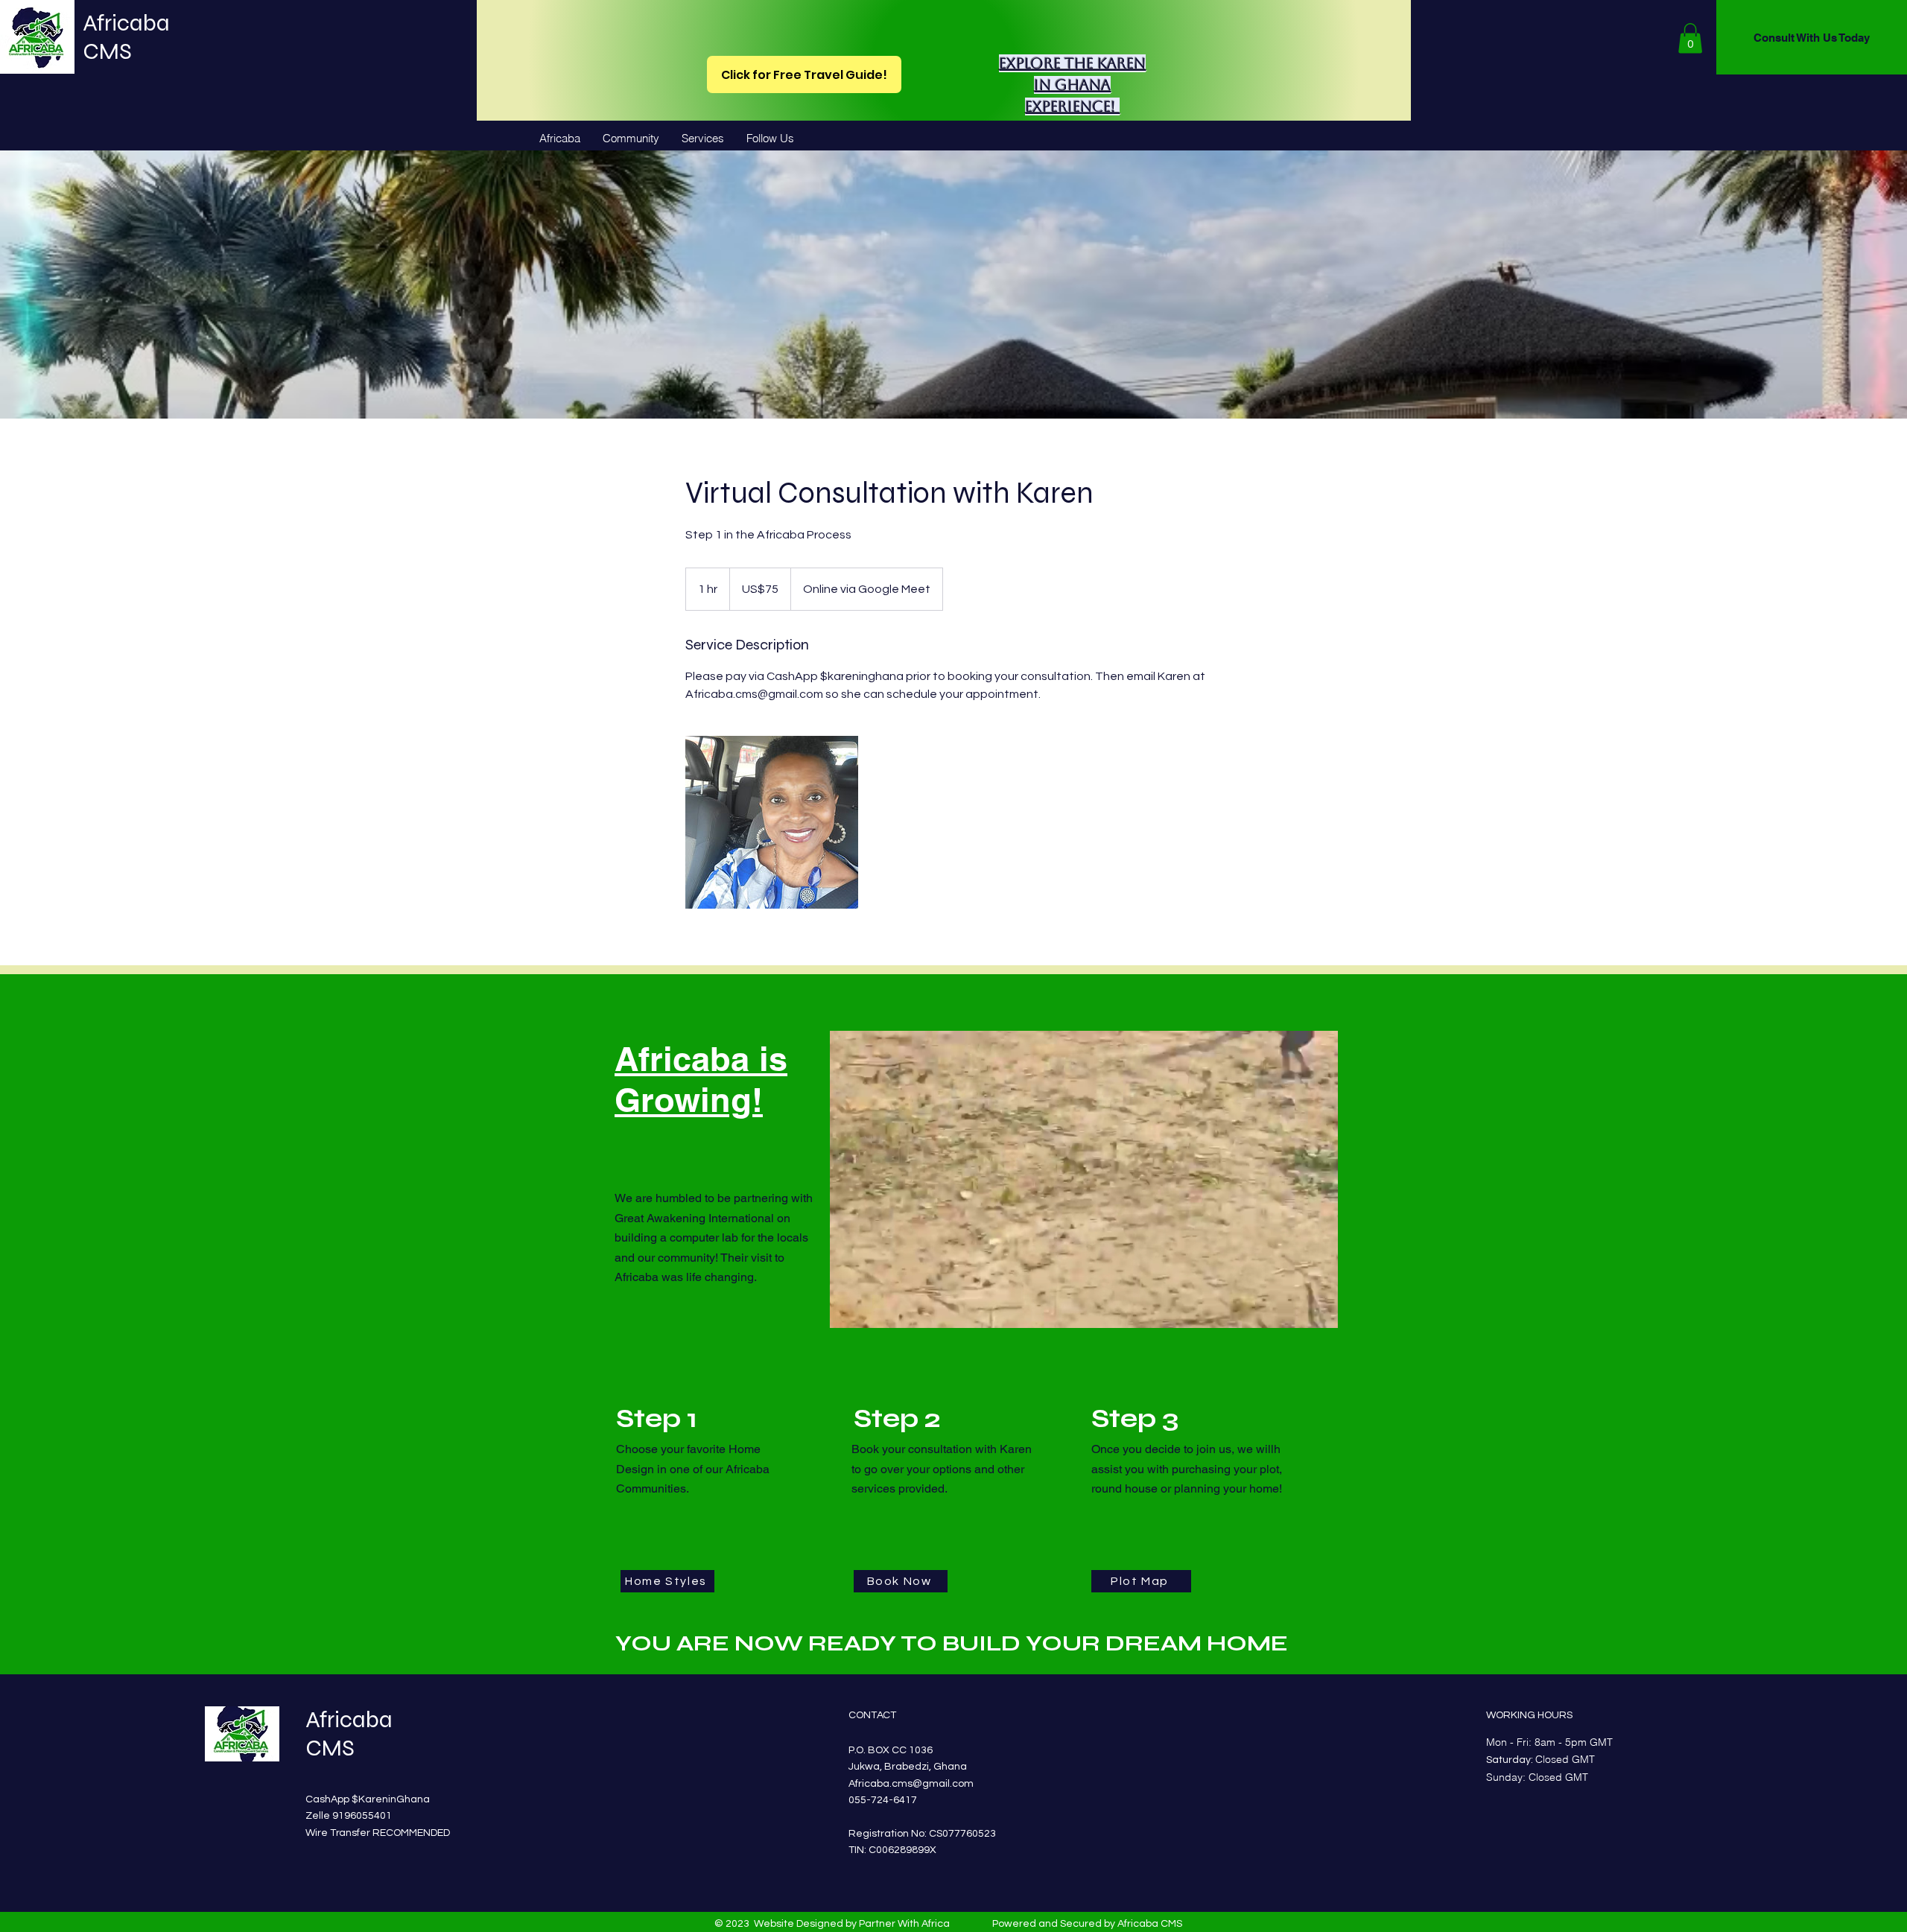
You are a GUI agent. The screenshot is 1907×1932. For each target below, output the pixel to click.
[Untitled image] (772, 822)
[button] (1690, 38)
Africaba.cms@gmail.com (911, 1784)
